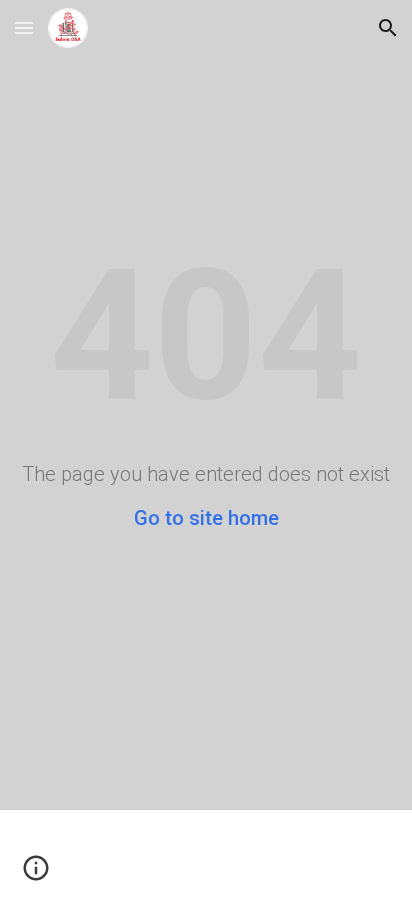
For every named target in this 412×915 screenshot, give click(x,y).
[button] (24, 27)
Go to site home (206, 518)
